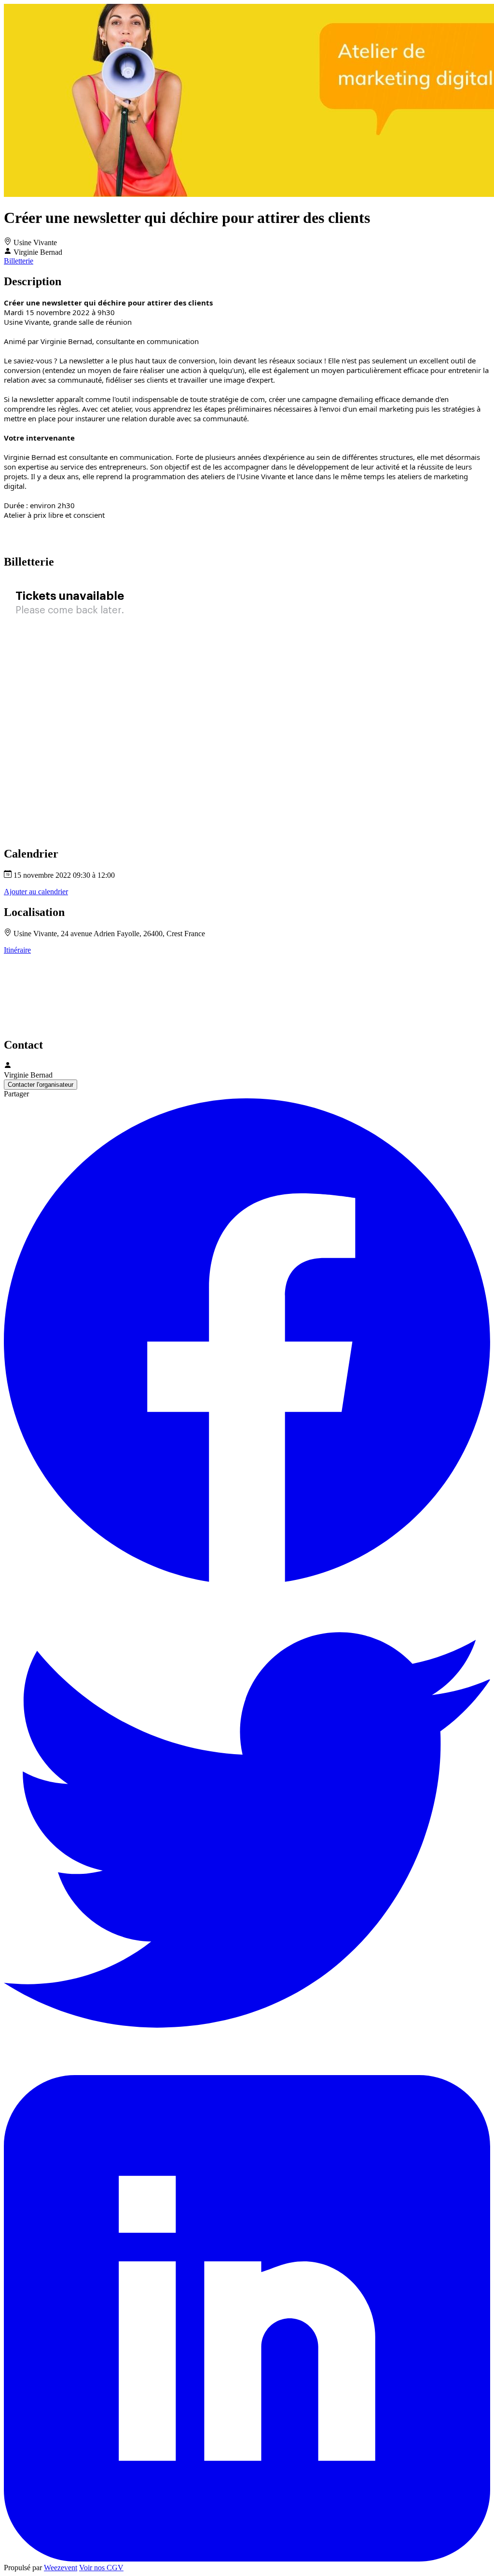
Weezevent (61, 2568)
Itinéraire (17, 950)
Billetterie (19, 261)
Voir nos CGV (101, 2568)
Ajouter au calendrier (36, 892)
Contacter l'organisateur (41, 1085)
